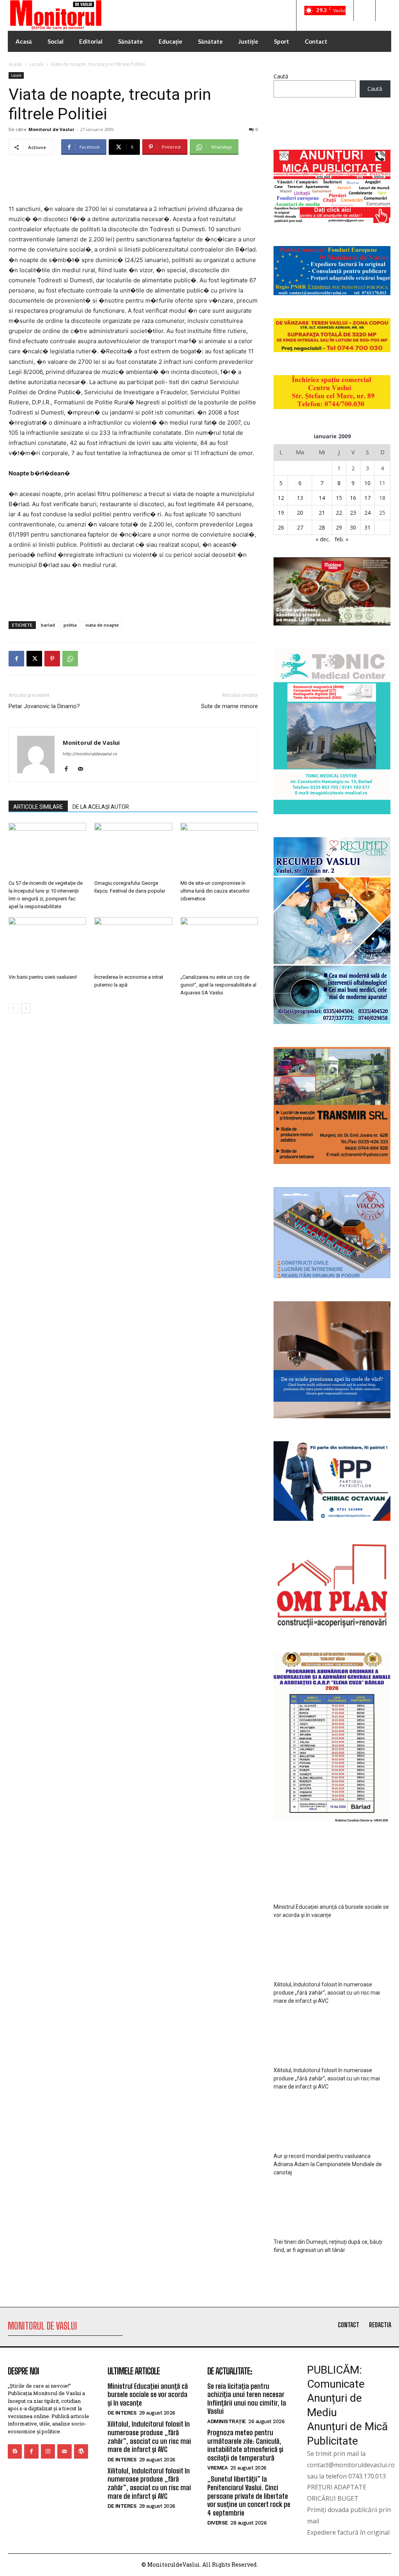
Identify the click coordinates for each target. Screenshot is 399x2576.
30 (353, 527)
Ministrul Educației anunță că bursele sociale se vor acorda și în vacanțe (331, 1911)
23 (353, 513)
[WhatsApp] (70, 659)
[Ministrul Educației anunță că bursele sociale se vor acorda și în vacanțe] (332, 1873)
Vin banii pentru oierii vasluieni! (43, 977)
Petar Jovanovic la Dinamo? (44, 706)
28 (322, 527)
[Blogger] (15, 2451)
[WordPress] (81, 2451)
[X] (34, 659)
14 (322, 498)
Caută (281, 76)
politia (70, 625)
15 (339, 498)
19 (281, 513)
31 (367, 527)
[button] (364, 11)
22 (339, 513)
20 (300, 513)
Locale (36, 64)
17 (367, 498)
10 (367, 483)
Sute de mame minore (230, 706)
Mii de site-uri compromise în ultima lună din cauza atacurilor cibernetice (215, 891)
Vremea (217, 2468)
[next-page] (26, 1008)
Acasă (15, 64)
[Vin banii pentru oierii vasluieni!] (47, 944)
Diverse (218, 2523)
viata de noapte (102, 625)
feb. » (342, 539)
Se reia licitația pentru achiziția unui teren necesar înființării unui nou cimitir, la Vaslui (247, 2399)
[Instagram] (48, 2451)
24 (367, 513)
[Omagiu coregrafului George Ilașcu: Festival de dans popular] (133, 850)
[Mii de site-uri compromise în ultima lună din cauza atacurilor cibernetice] (219, 850)
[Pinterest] (52, 659)
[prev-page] (13, 1008)
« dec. (323, 539)
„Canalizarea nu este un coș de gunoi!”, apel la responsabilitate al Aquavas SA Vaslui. (218, 985)
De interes (122, 2413)
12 (281, 498)
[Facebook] (16, 659)
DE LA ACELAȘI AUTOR (101, 807)
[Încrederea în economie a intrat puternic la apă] (133, 944)
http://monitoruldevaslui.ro (90, 754)
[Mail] (83, 769)
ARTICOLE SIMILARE (38, 807)
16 (353, 498)
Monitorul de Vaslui (51, 129)
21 (322, 513)
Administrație (227, 2421)
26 (281, 527)
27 (300, 527)
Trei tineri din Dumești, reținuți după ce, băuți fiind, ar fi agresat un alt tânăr (328, 2246)
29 (339, 527)
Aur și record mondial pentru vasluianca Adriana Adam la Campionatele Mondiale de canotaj (328, 2164)
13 (300, 498)
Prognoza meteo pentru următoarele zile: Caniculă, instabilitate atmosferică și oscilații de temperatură (245, 2445)
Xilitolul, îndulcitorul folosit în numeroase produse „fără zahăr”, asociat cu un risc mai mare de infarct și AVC (327, 1993)
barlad (48, 625)
